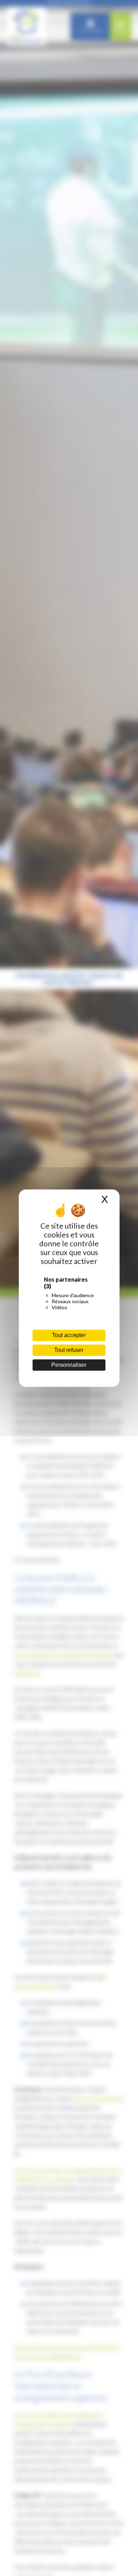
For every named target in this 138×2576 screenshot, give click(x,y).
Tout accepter (69, 1335)
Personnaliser (69, 1365)
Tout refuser (69, 1350)
